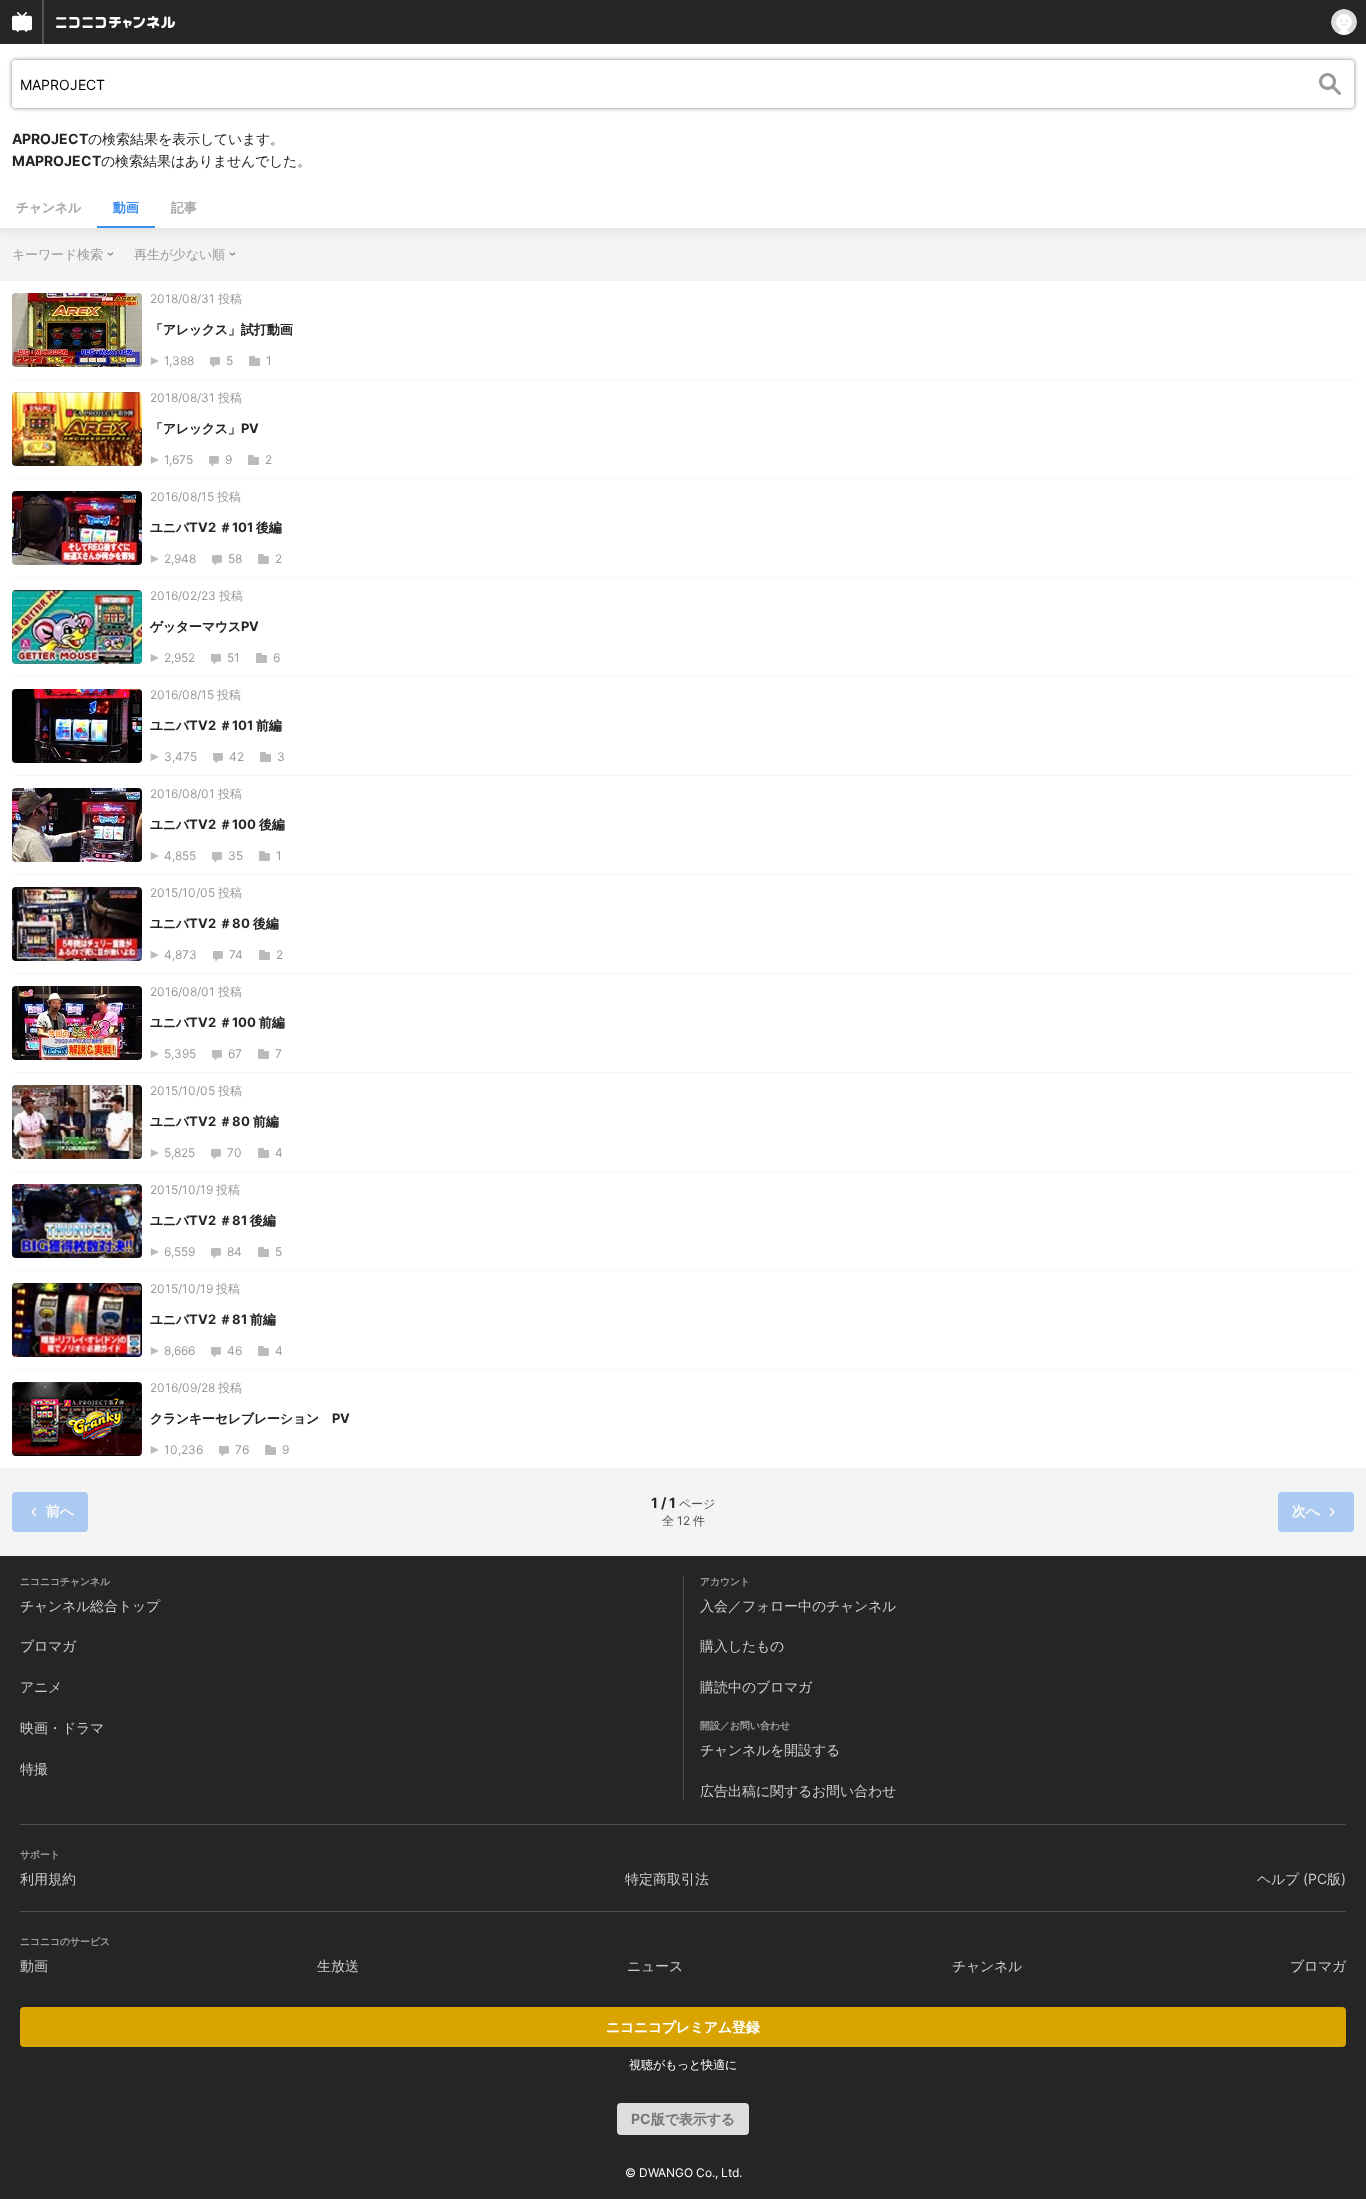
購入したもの (742, 1645)
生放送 (338, 1965)
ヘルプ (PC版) (1301, 1878)
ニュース (655, 1965)
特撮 (34, 1768)
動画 (126, 207)
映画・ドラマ (62, 1727)
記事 (184, 207)
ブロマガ (48, 1645)
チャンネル (48, 207)
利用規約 (48, 1878)
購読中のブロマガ (756, 1686)
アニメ (41, 1686)
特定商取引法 (667, 1878)
